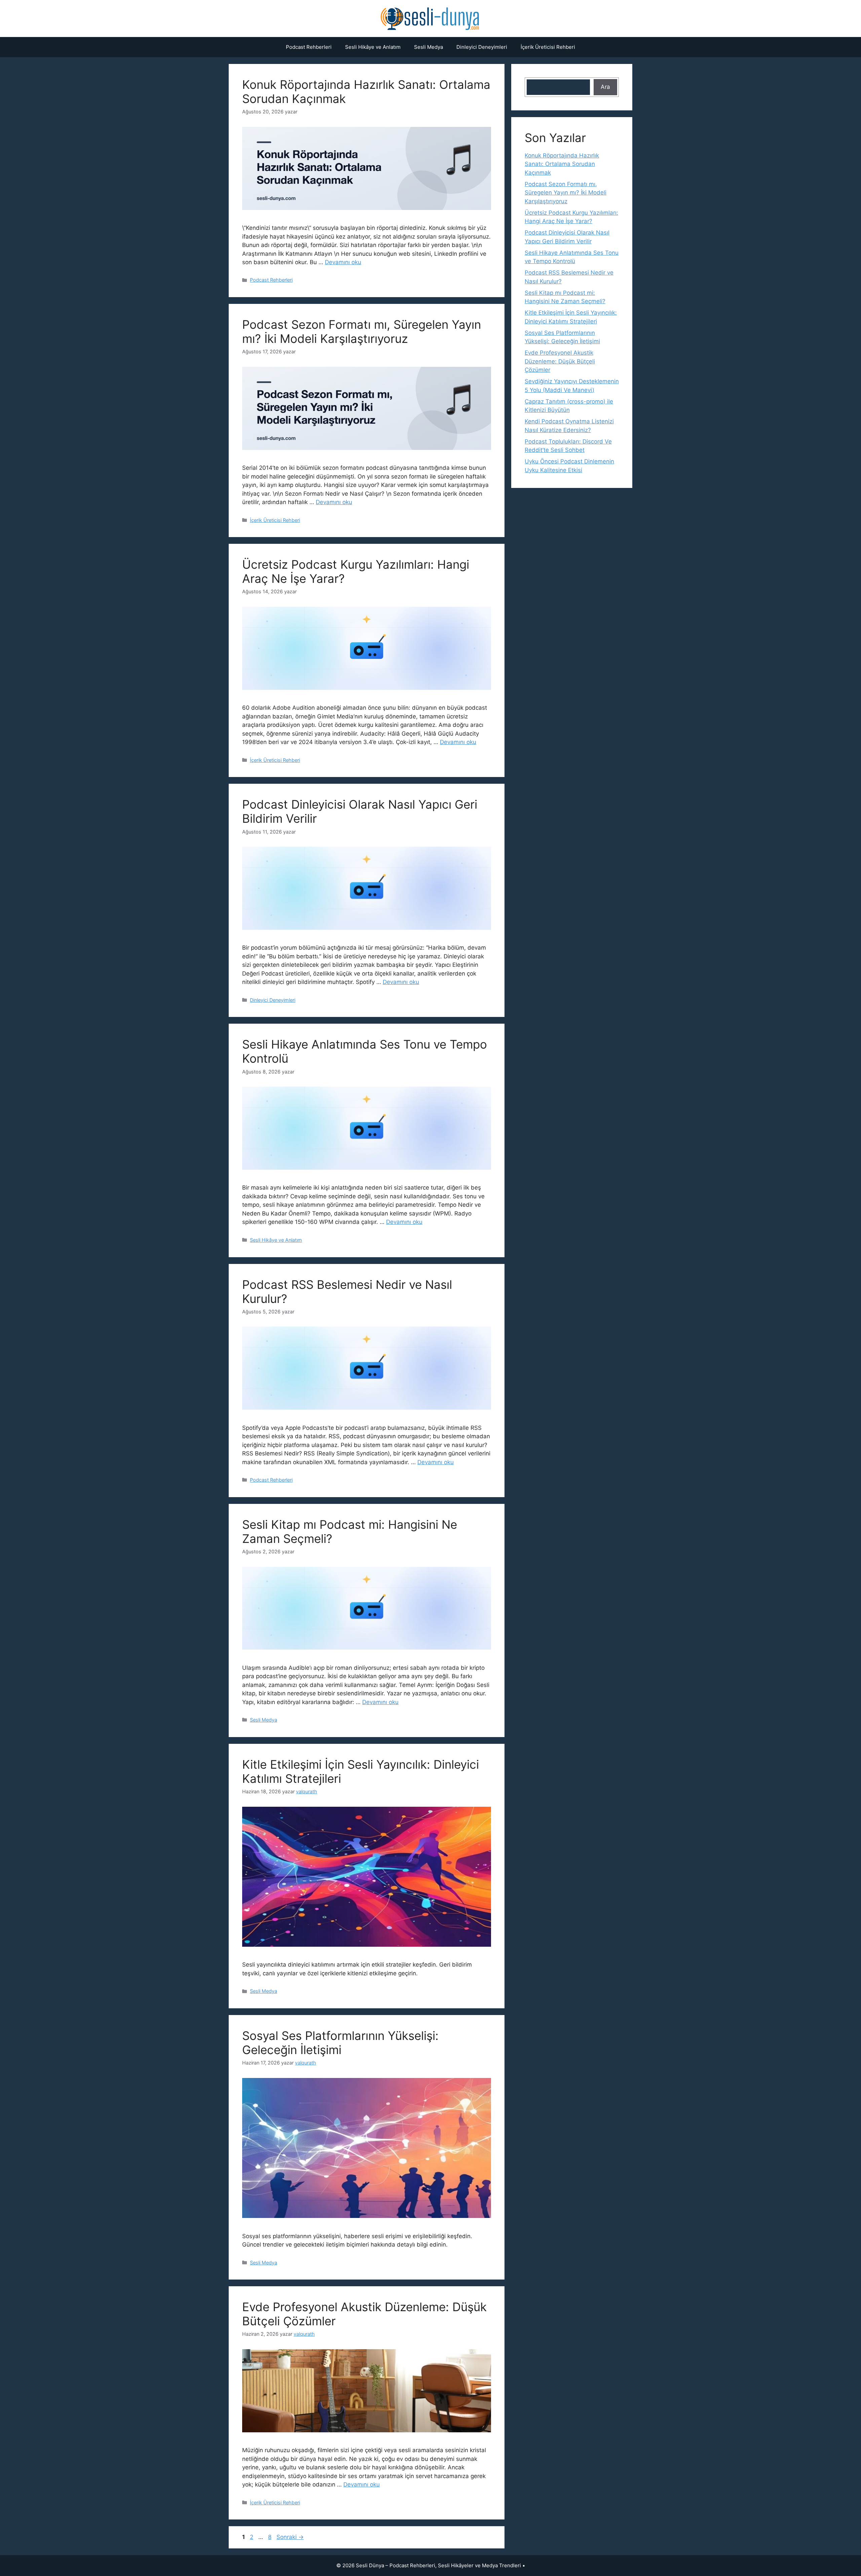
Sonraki (290, 2537)
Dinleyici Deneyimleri (482, 47)
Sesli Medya (428, 47)
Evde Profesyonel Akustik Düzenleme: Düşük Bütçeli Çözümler (560, 361)
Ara (605, 87)
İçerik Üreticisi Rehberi (548, 47)
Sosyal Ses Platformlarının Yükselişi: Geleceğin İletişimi (340, 2043)
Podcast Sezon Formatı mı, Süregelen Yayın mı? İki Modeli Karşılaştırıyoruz (362, 331)
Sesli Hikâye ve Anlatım (373, 47)
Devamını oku (343, 262)
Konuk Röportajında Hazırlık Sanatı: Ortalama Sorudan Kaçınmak (562, 164)
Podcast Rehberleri (309, 47)
